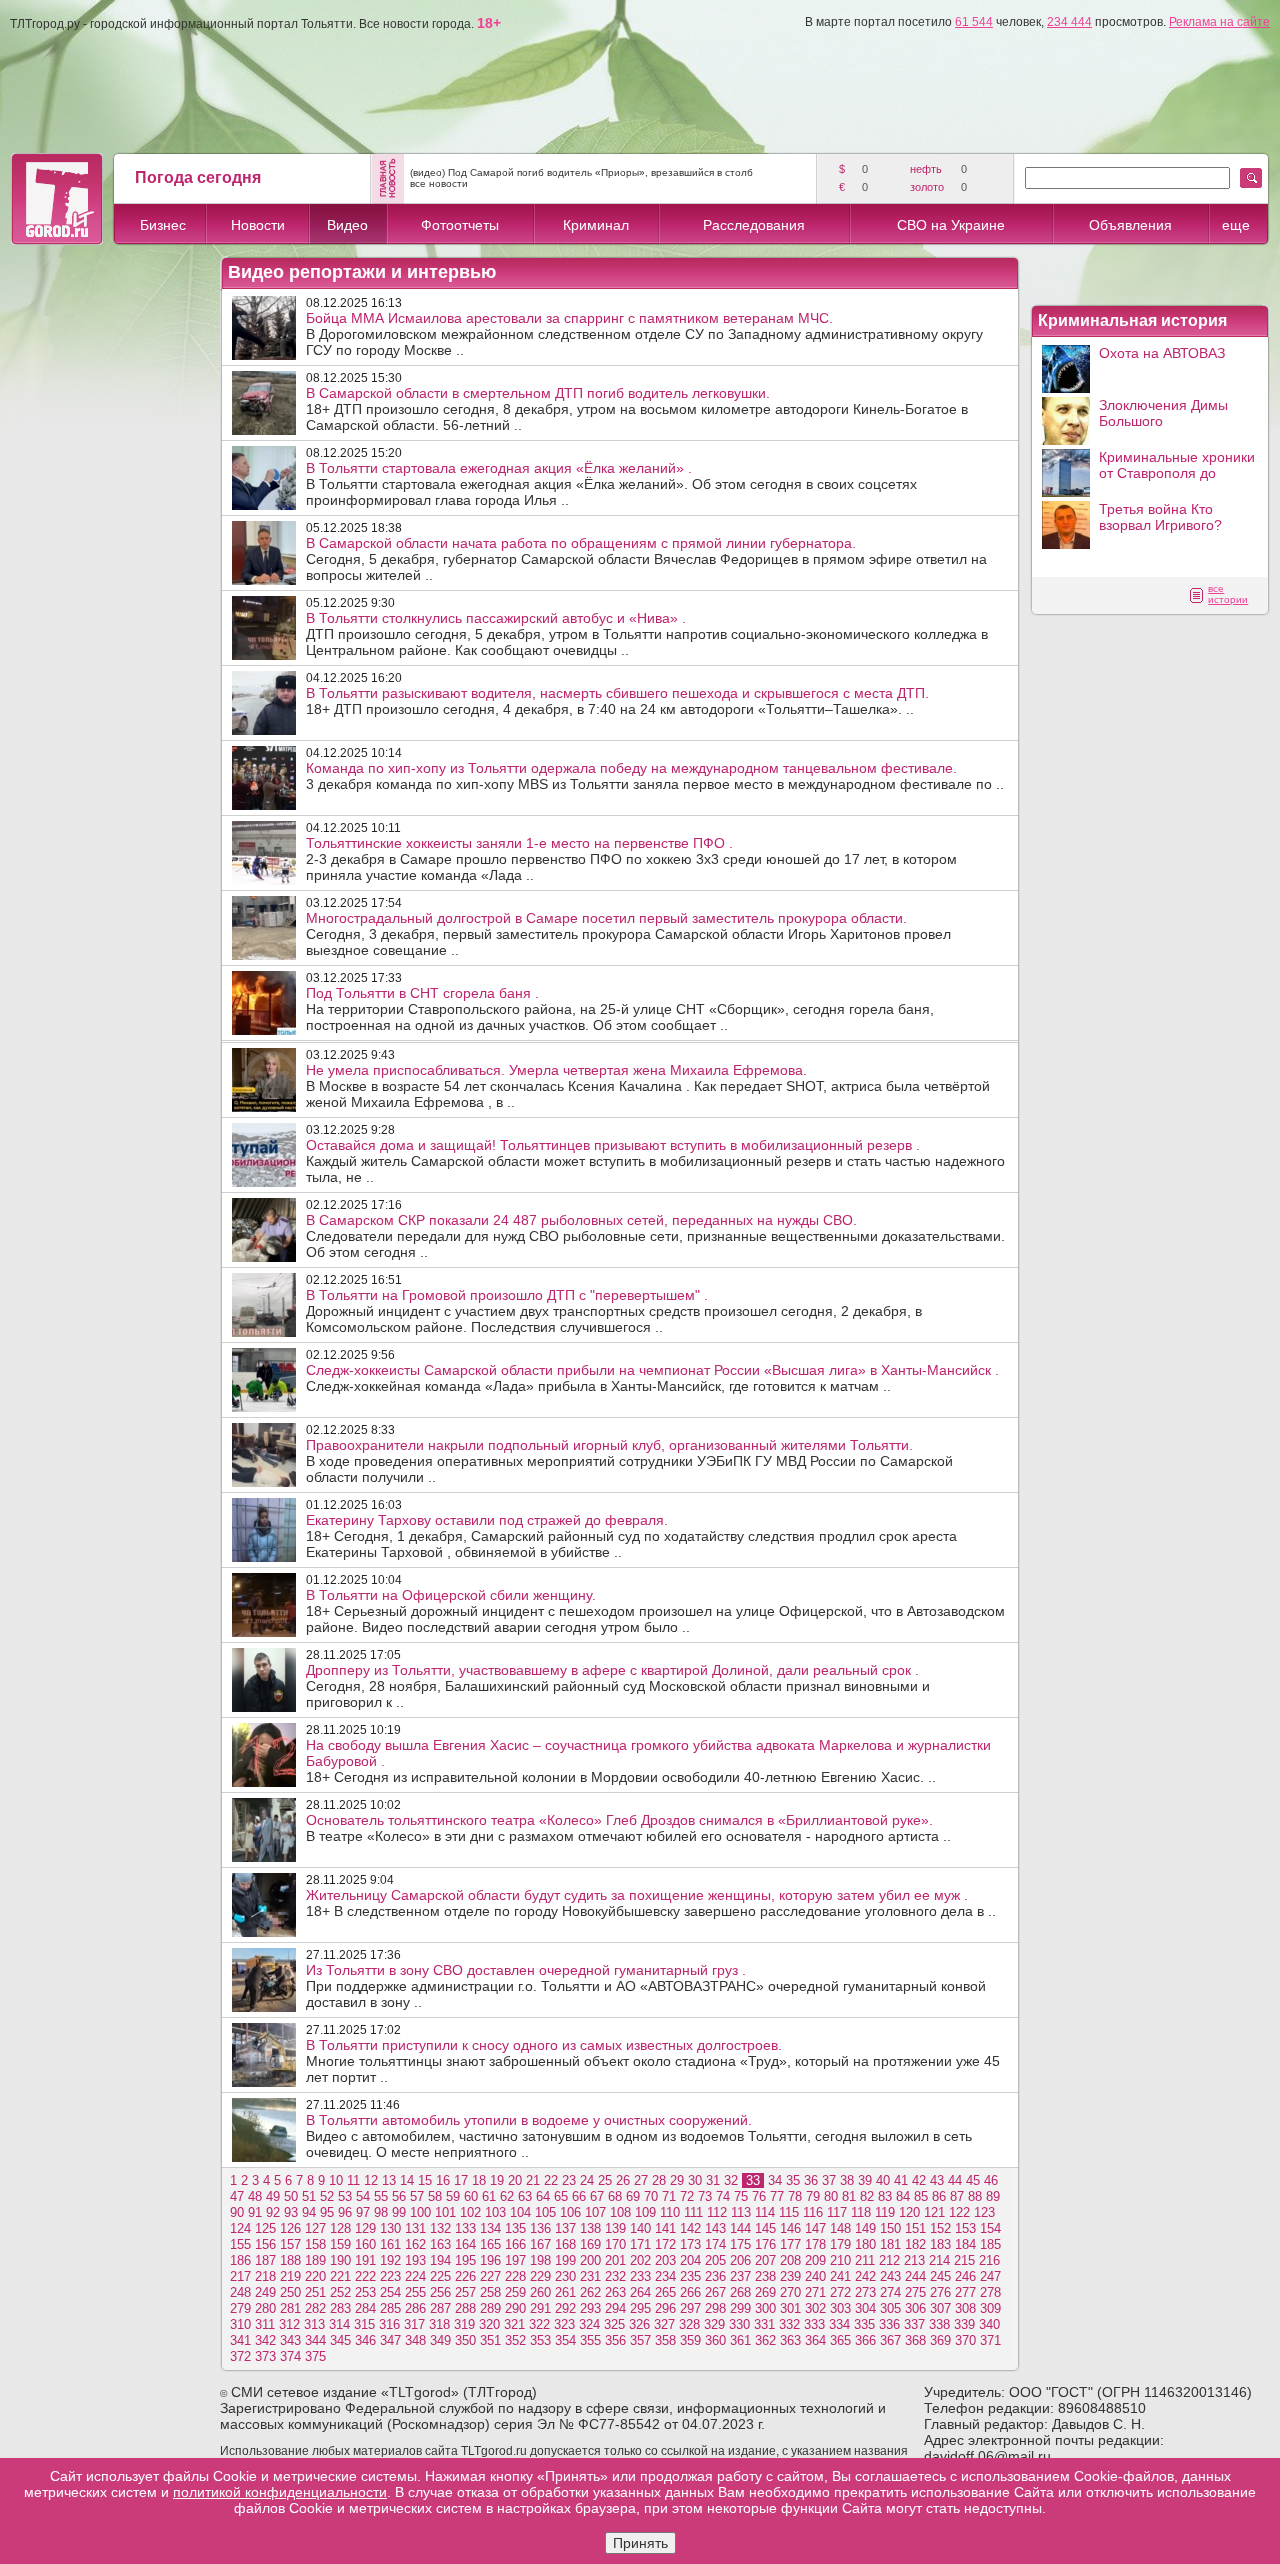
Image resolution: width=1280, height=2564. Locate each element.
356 (615, 2340)
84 (903, 2196)
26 (623, 2180)
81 (849, 2196)
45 (973, 2180)
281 (290, 2308)
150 (890, 2228)
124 (240, 2228)
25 (605, 2180)
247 (990, 2276)
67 (597, 2196)
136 (540, 2228)
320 (489, 2324)
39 (865, 2180)
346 (365, 2340)
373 (265, 2356)
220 (315, 2276)
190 (340, 2260)
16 (443, 2180)
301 (790, 2308)
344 (315, 2340)
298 (715, 2308)
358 (665, 2340)
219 (290, 2276)
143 (715, 2228)
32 (731, 2180)
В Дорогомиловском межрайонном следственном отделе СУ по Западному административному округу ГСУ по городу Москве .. (644, 334)
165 (490, 2244)
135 (515, 2228)
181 (890, 2244)
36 (811, 2180)
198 (540, 2260)
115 (789, 2212)
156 (265, 2244)
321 (514, 2324)
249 (265, 2292)
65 (561, 2196)
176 (765, 2244)
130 (390, 2228)
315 (364, 2324)
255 (415, 2292)
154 (990, 2228)
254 (390, 2292)
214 (939, 2260)
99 (399, 2212)
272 (840, 2292)
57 (417, 2196)
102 (470, 2212)
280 (265, 2308)
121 (934, 2212)
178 (815, 2244)
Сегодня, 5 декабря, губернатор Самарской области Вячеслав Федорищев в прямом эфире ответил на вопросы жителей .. (646, 559)
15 (425, 2180)
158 (315, 2244)
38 (847, 2180)
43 (937, 2180)
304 (865, 2308)
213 (914, 2260)
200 (590, 2260)
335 (864, 2324)
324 (589, 2324)
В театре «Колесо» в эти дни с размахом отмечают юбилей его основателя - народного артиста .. (628, 1828)
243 (890, 2276)
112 (717, 2212)
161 (390, 2244)
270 (790, 2292)
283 (340, 2308)
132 (440, 2228)
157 (290, 2244)
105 (545, 2212)
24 (587, 2180)
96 (345, 2212)
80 (831, 2196)
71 (669, 2196)
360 (715, 2340)
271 (815, 2292)
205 (715, 2260)
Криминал (596, 225)
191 (365, 2260)
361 (740, 2340)
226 (465, 2276)
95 (327, 2212)
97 (363, 2212)
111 (693, 2212)
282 (315, 2308)
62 (507, 2196)
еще (1236, 225)
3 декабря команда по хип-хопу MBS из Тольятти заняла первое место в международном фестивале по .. (655, 776)
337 (914, 2324)
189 (315, 2260)
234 (665, 2276)
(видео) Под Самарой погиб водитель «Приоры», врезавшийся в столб (581, 172)
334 (839, 2324)
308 (965, 2308)
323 (564, 2324)
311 (265, 2324)
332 (789, 2324)
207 (765, 2260)
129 (365, 2228)
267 (715, 2292)
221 (340, 2276)
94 (309, 2212)
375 (315, 2356)
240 (815, 2276)
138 (590, 2228)
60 (471, 2196)
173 (690, 2244)
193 (415, 2260)
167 (540, 2244)
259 (515, 2292)
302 (815, 2308)
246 (965, 2276)
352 (515, 2340)
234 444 (1069, 22)
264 (640, 2292)
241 (840, 2276)
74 (723, 2196)
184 (965, 2244)
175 (740, 2244)
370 (965, 2340)
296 (665, 2308)
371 (990, 2340)
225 (440, 2276)
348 (415, 2340)
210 (840, 2260)
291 (540, 2308)
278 (990, 2292)
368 (915, 2340)
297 (690, 2308)
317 (414, 2324)
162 (415, 2244)
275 (915, 2292)
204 (690, 2260)
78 (795, 2196)
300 (765, 2308)
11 (353, 2180)
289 (490, 2308)
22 (551, 2180)
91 (255, 2212)
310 (240, 2324)
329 (714, 2324)
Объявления (1130, 225)
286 (415, 2308)
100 (420, 2212)
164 (465, 2244)
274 (890, 2292)
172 (665, 2244)
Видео (347, 225)
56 (399, 2196)
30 (695, 2180)
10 (336, 2180)
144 (740, 2228)
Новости (258, 225)
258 (490, 2292)
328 (689, 2324)
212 (889, 2260)
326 (639, 2324)
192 (390, 2260)
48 (255, 2196)
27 (641, 2180)
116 (813, 2212)
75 (741, 2196)
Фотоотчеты (460, 225)
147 (815, 2228)
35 (793, 2180)
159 (340, 2244)
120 (909, 2212)
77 (777, 2196)
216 (989, 2260)
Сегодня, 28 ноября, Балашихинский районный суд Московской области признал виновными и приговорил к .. (618, 1686)
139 (615, 2228)
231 (590, 2276)
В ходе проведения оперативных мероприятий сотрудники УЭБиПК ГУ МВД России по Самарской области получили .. (629, 1461)
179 (840, 2244)
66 (579, 2196)
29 (677, 2180)
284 (365, 2308)
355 (590, 2340)
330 (739, 2324)
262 (590, 2292)
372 (240, 2356)
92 (273, 2212)
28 (659, 2180)
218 (265, 2276)
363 (790, 2340)
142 (690, 2228)
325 (614, 2324)
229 (540, 2276)
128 (340, 2228)
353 (540, 2340)
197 (515, 2260)
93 (291, 2212)
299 (740, 2308)
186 (240, 2260)
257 (465, 2292)
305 (890, 2308)
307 (940, 2308)
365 (840, 2340)
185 (990, 2244)
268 (740, 2292)
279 (240, 2308)
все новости (439, 183)
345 (340, 2340)
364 (815, 2340)
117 (837, 2212)
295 (640, 2308)
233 (640, 2276)
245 (940, 2276)
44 (955, 2180)
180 (865, 2244)
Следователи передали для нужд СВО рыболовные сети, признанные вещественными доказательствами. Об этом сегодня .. (655, 1236)
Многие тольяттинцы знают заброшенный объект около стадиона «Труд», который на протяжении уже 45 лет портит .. (653, 2061)
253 (365, 2292)
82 (867, 2196)
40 (883, 2180)
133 (465, 2228)
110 (670, 2212)
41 (901, 2180)
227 (490, 2276)
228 (515, 2276)
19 (497, 2180)
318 (439, 2324)
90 (237, 2212)
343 (290, 2340)
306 (915, 2308)
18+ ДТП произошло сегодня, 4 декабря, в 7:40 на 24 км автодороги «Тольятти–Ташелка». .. (617, 701)
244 (915, 2276)
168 (565, 2244)
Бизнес (163, 225)
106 (570, 2212)
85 (921, 2196)
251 (315, 2292)
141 (665, 2228)
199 (565, 2260)
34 (775, 2180)
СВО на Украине (951, 225)
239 (790, 2276)
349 (440, 2340)
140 (640, 2228)
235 (690, 2276)
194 (440, 2260)
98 (381, 2212)
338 (939, 2324)
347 (390, 2340)
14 (407, 2180)
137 (565, 2228)
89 (993, 2196)
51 (309, 2196)
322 (539, 2324)
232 (615, 2276)
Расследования (754, 225)
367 (890, 2340)
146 (790, 2228)
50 (291, 2196)
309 (990, 2308)
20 (515, 2180)
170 (615, 2244)
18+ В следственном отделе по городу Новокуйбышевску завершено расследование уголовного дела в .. (651, 1903)
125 (265, 2228)
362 (765, 2340)
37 (829, 2180)
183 (940, 2244)
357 (640, 2340)
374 (290, 2356)
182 (915, 2244)
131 (415, 2228)
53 (345, 2196)
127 (315, 2228)
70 (651, 2196)
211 (865, 2260)
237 (740, 2276)
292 (565, 2308)
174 (715, 2244)
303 (840, 2308)
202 (640, 2260)
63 (525, 2196)
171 (640, 2244)
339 (964, 2324)
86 (939, 2196)
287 (440, 2308)
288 (465, 2308)
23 (569, 2180)
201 (615, 2260)
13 (389, 2180)
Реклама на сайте (1219, 22)
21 (533, 2180)
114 (765, 2212)
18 (479, 2180)
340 (989, 2324)
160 (365, 2244)
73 (705, 2196)
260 (540, 2292)
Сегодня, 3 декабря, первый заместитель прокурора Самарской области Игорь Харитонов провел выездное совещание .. (628, 934)
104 (520, 2212)
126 (290, 2228)
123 (984, 2212)
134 (490, 2228)
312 (289, 2324)
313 (314, 2324)
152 (940, 2228)
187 (265, 2260)
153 (965, 2228)
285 (390, 2308)
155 (240, 2244)
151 (915, 2228)
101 (445, 2212)
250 (290, 2292)
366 (865, 2340)
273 (865, 2292)
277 (965, 2292)
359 (690, 2340)
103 (495, 2212)
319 (464, 2324)
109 (645, 2212)
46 (991, 2180)
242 (865, 2276)
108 (620, 2212)
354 (565, 2340)
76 (759, 2196)
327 (664, 2324)
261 (565, 2292)
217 (240, 2276)
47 (237, 2196)
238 (765, 2276)
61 (489, 2196)
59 (453, 2196)
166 (515, 2244)
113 (741, 2212)
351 (490, 2340)
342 (265, 2340)
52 (327, 2196)
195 (465, 2260)
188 (290, 2260)
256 (440, 2292)
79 (813, 2196)
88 (975, 2196)
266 (690, 2292)
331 (764, 2324)
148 (840, 2228)
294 (615, 2308)
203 (665, 2260)
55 (381, 2196)
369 (940, 2340)
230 (565, 2276)
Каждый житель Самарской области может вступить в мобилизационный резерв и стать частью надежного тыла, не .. (655, 1161)
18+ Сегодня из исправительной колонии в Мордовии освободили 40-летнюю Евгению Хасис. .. (648, 1761)
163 (440, 2244)
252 (340, 2292)
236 (715, 2276)
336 (889, 2324)
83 (885, 2196)
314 (339, 2324)
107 (595, 2212)
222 (365, 2276)
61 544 (974, 22)
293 (590, 2308)
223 (390, 2276)
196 (490, 2260)
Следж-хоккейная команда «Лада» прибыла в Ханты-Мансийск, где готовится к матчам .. (652, 1378)
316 (389, 2324)
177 (790, 2244)
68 (615, 2196)
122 (959, 2212)
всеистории (1228, 594)
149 (865, 2228)
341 (240, 2340)
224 (415, 2276)
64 (543, 2196)
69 (633, 2196)
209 (815, 2260)
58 (435, 2196)
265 (665, 2292)
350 (465, 2340)
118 (861, 2212)
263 (615, 2292)
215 (964, 2260)
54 (363, 2196)
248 (240, 2292)
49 (273, 2196)
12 (371, 2180)
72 (687, 2196)
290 (515, 2308)
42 (919, 2180)
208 (790, 2260)
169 (590, 2244)
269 (765, 2292)
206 (740, 2260)
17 (461, 2180)
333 (814, 2324)
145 (765, 2228)
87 (957, 2196)
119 (885, 2212)
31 (713, 2180)
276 (940, 2292)
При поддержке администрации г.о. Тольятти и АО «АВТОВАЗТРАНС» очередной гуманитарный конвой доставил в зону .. (646, 1986)
